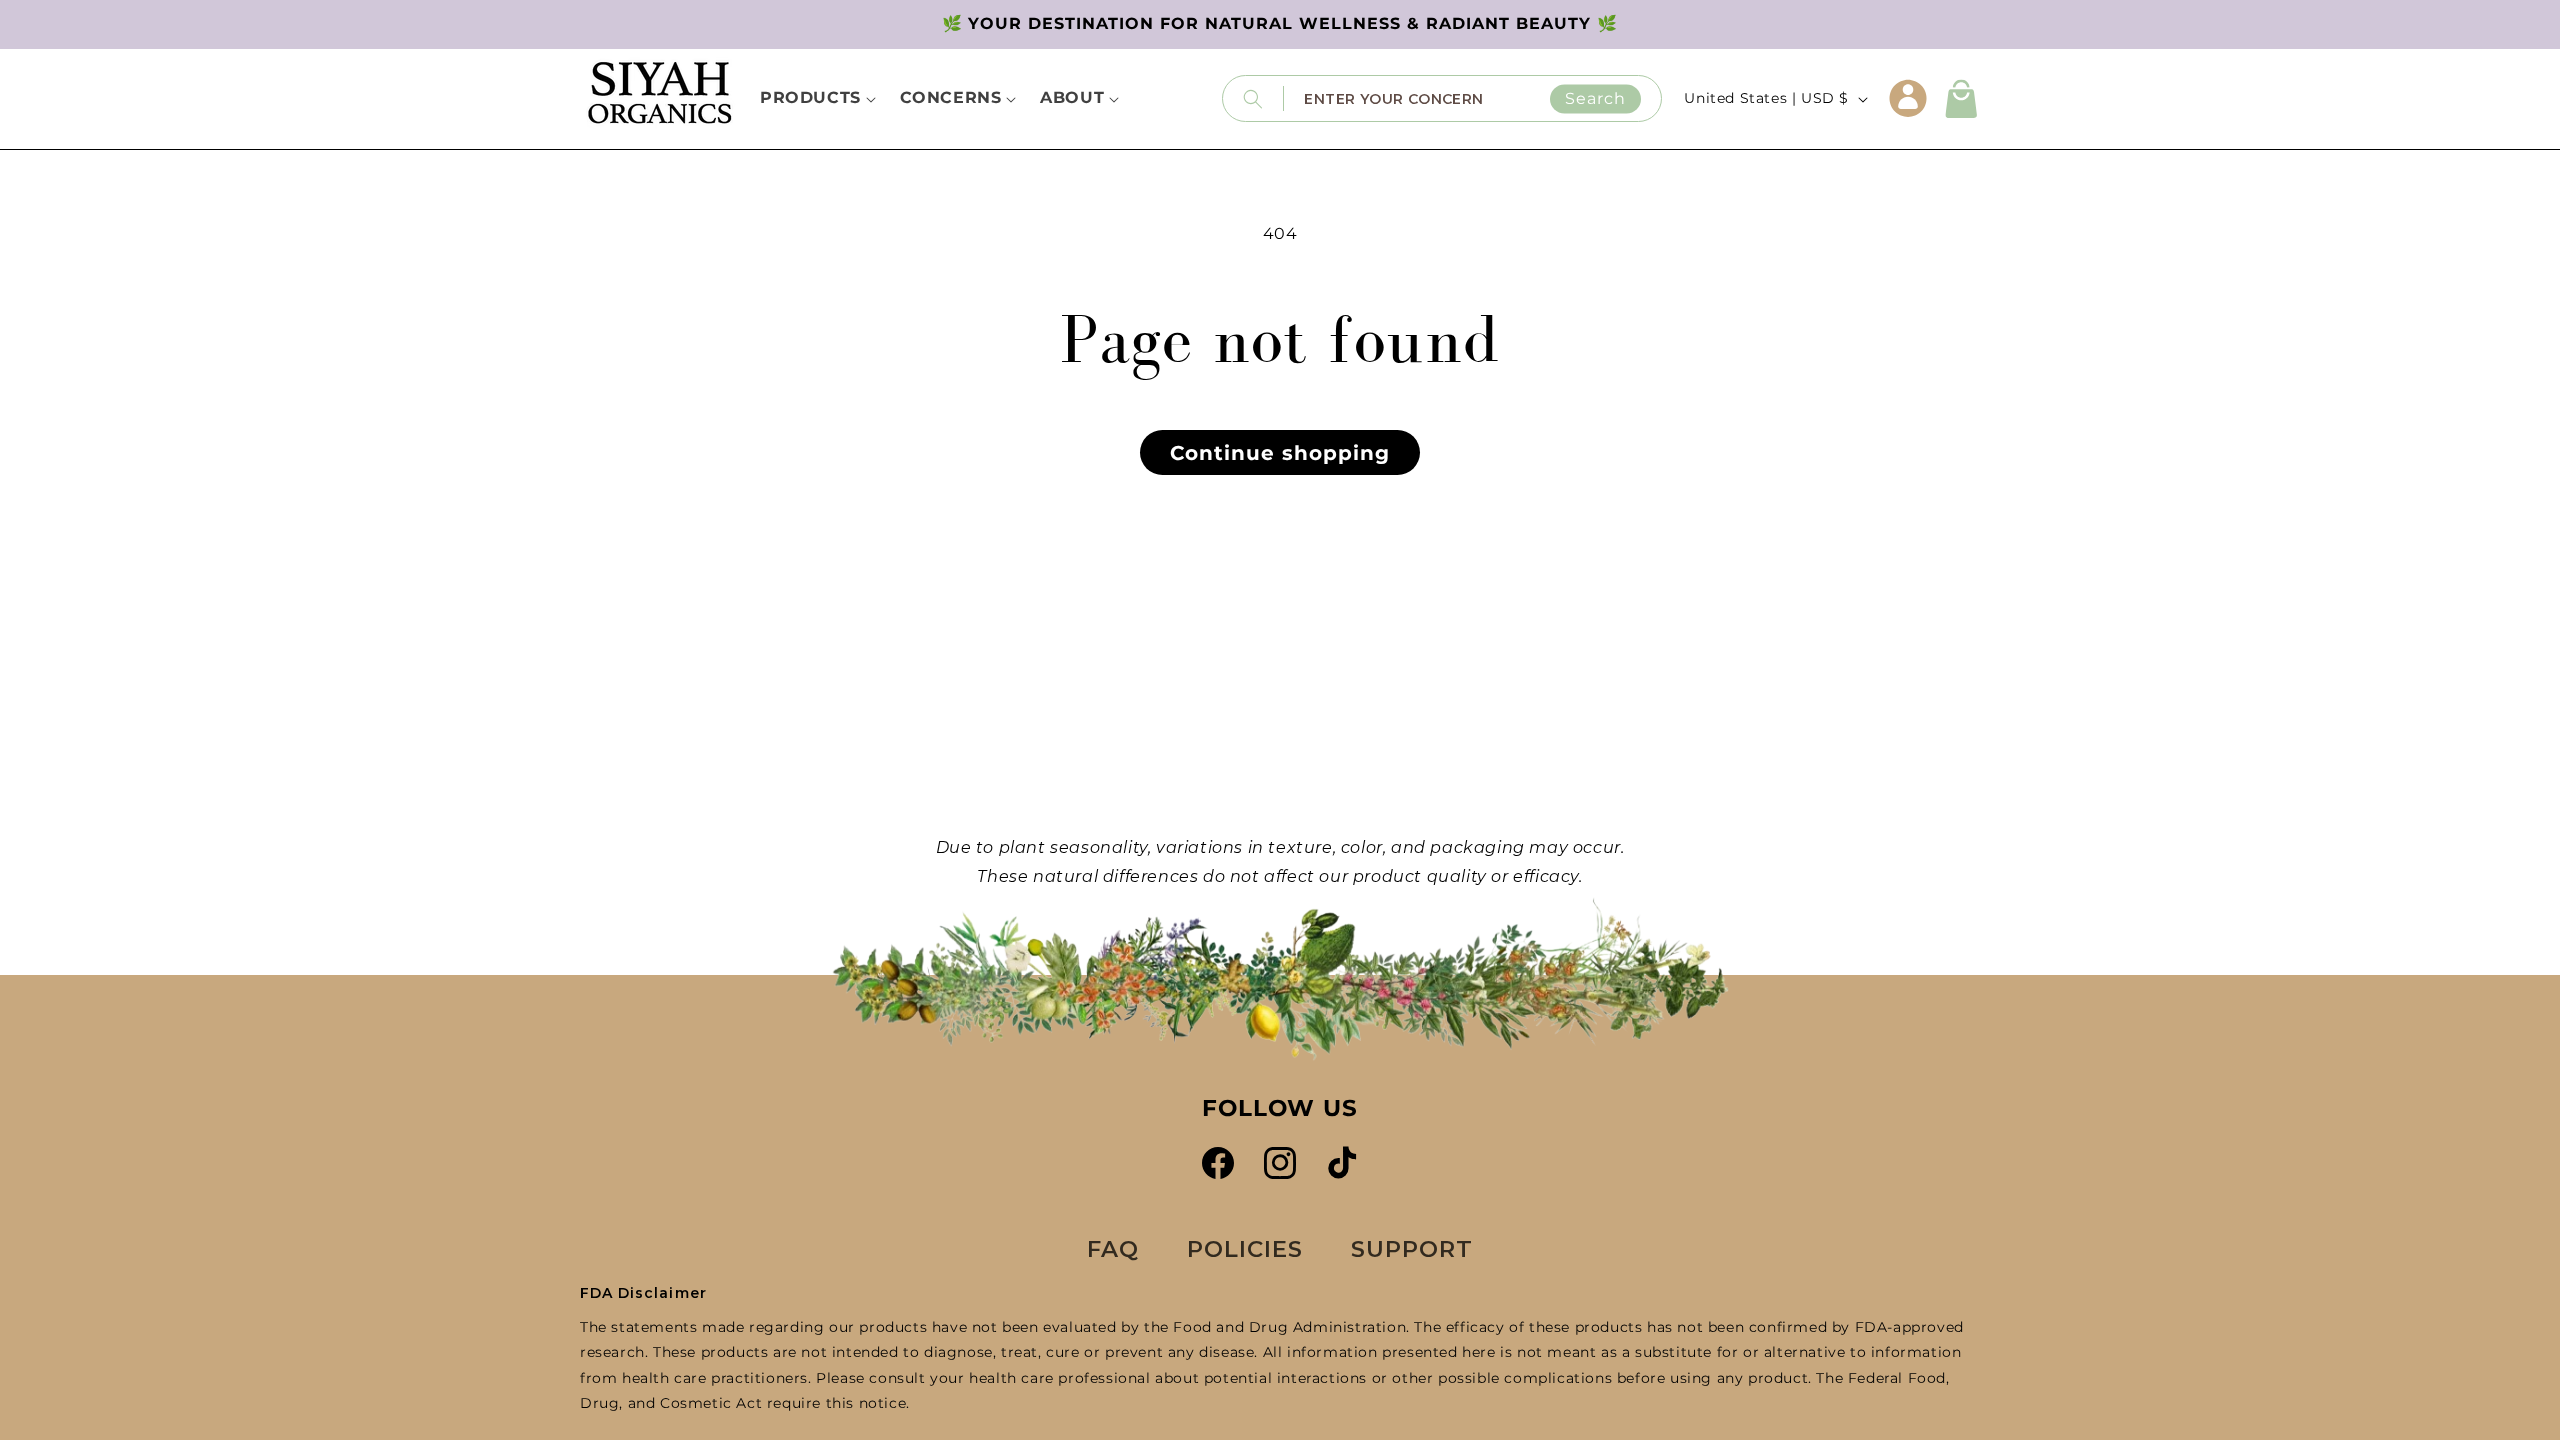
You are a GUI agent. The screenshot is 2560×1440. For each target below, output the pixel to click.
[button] (1962, 99)
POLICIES (1245, 1249)
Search (1595, 98)
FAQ (1113, 1249)
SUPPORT (1412, 1249)
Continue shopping (1280, 453)
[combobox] (1472, 98)
